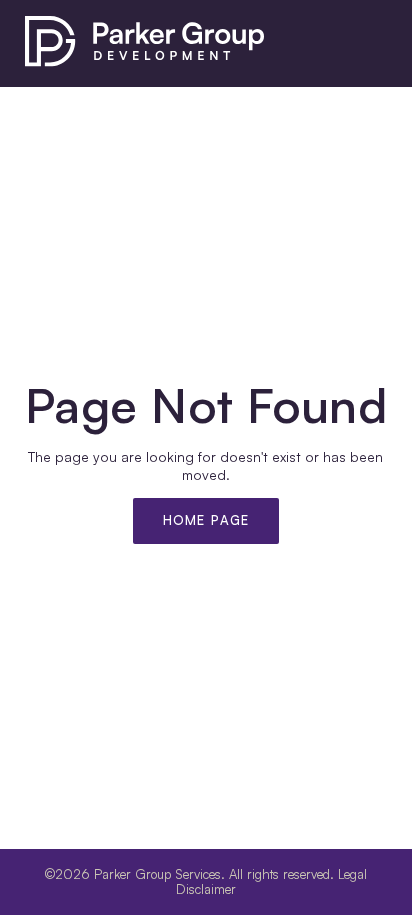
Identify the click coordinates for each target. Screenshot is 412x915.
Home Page (206, 520)
